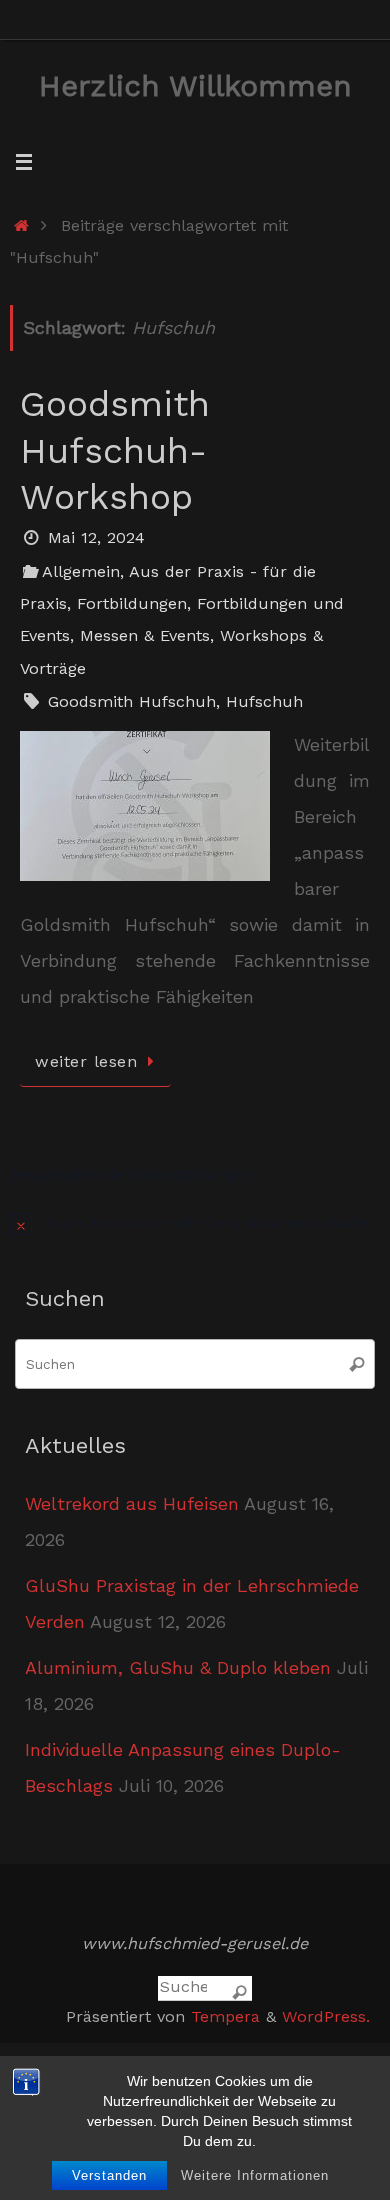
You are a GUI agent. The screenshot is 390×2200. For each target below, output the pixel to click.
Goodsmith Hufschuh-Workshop (115, 451)
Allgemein (81, 571)
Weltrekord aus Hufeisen (132, 1503)
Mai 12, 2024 (96, 537)
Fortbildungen (132, 603)
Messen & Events (145, 635)
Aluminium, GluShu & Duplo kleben (178, 1667)
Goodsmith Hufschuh (132, 701)
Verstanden (109, 2175)
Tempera (225, 2016)
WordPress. (326, 2016)
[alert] (195, 1223)
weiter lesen (86, 1061)
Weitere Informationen (255, 2175)
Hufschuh (264, 701)
